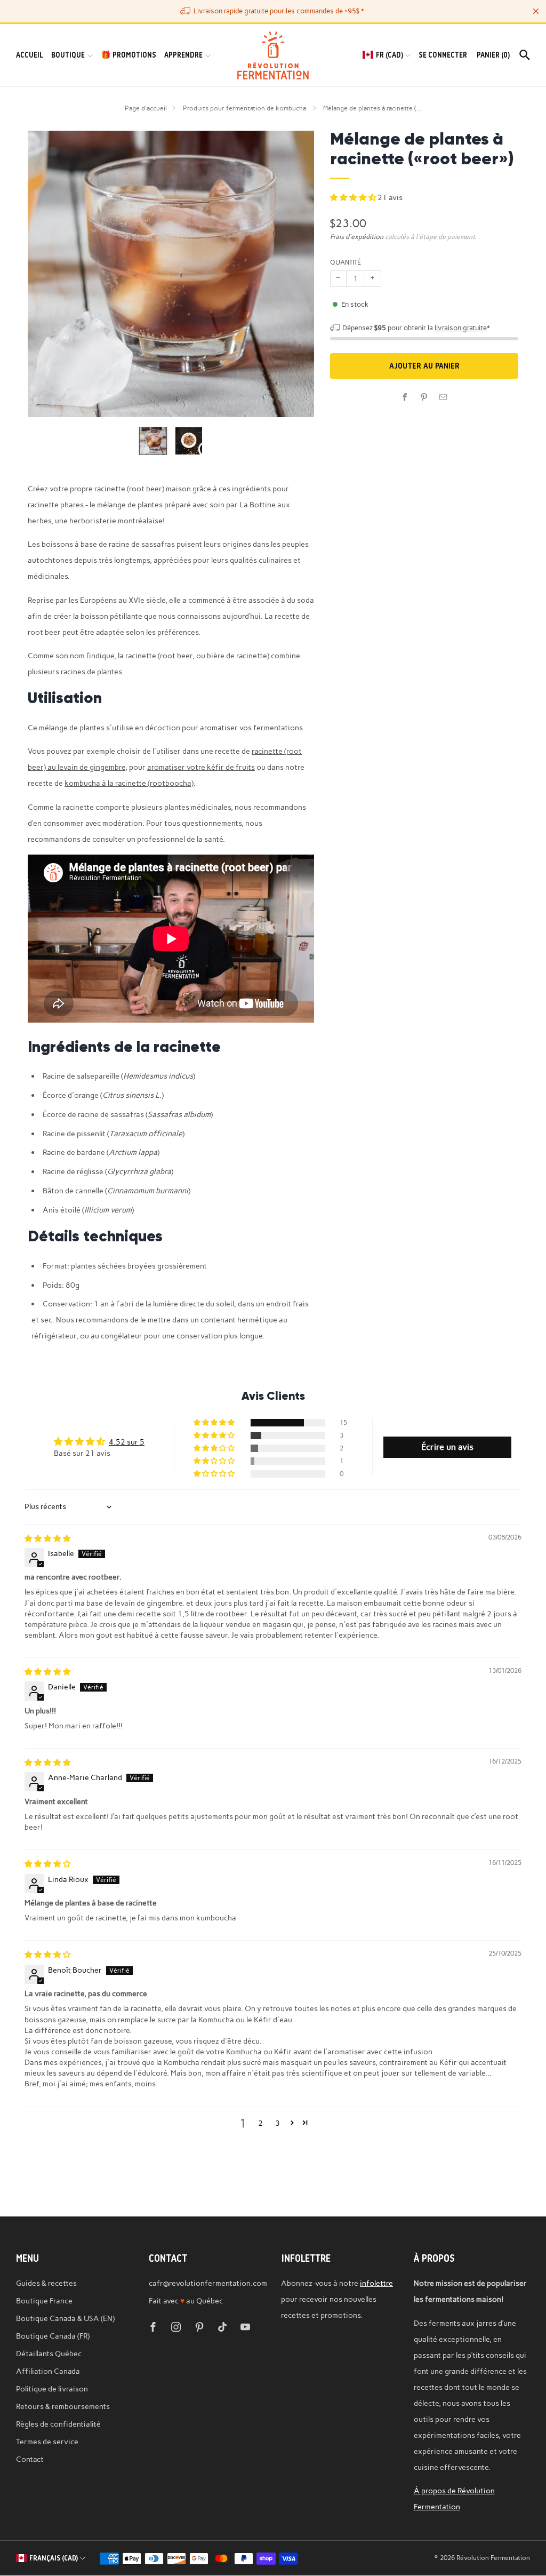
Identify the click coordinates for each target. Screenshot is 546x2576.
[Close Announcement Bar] (536, 11)
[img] (47, 1538)
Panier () (493, 55)
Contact (30, 2459)
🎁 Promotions (129, 55)
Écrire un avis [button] (447, 1447)
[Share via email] (444, 397)
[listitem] (273, 11)
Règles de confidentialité (58, 2424)
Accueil (30, 55)
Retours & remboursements (63, 2406)
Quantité (346, 262)
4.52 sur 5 (127, 1442)
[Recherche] (525, 55)
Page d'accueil (146, 108)
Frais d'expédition (357, 237)
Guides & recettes (46, 2283)
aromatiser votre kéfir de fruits (201, 767)
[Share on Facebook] (405, 397)
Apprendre (183, 55)
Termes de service (47, 2442)
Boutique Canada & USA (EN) (65, 2318)
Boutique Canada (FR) (53, 2336)
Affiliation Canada (48, 2371)
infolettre (376, 2283)
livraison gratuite (461, 328)
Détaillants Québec (49, 2354)
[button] (354, 197)
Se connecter (443, 55)
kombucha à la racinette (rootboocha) (129, 783)
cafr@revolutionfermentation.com (208, 2283)
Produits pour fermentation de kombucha (245, 108)
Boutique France (44, 2301)
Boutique (68, 55)
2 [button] (260, 2123)
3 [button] (278, 2123)
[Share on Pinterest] (424, 397)
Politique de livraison (52, 2389)
